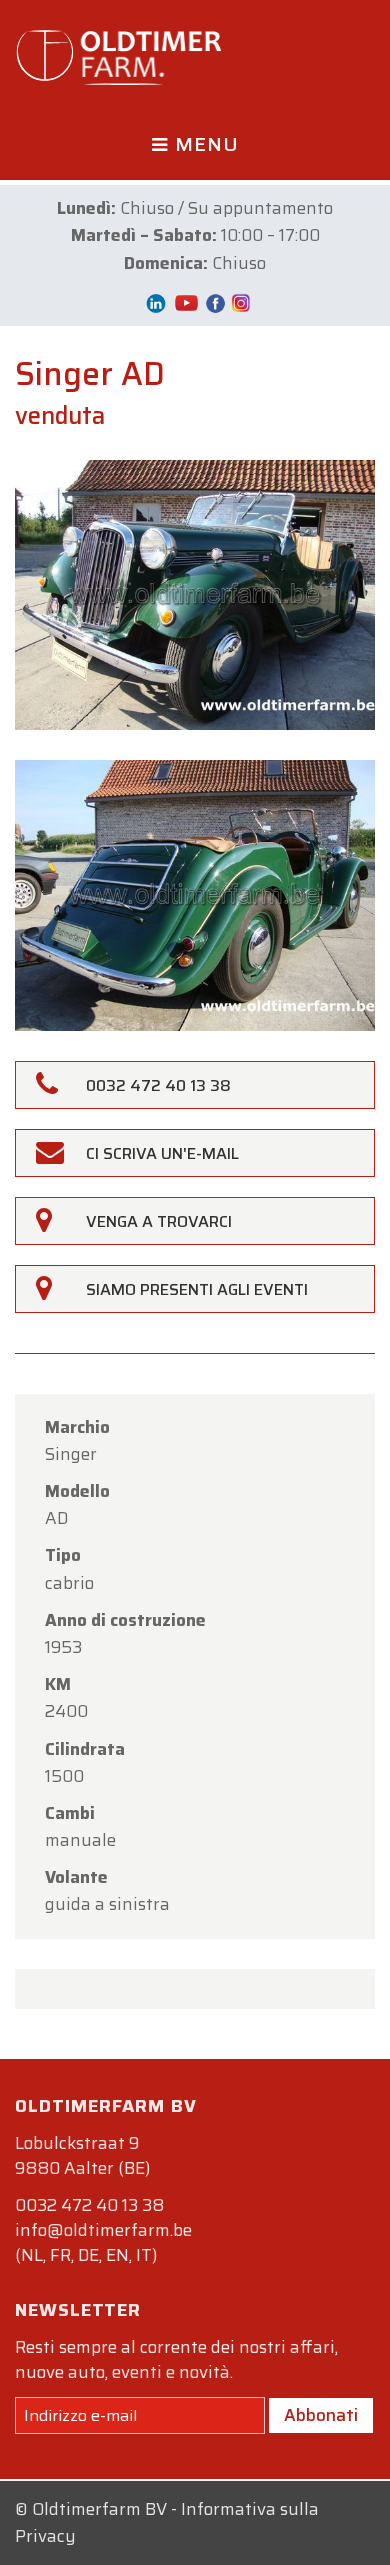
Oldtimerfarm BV (99, 2509)
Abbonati (321, 2415)
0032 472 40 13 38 (89, 2205)
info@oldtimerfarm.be (103, 2230)
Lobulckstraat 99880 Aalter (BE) (82, 2155)
